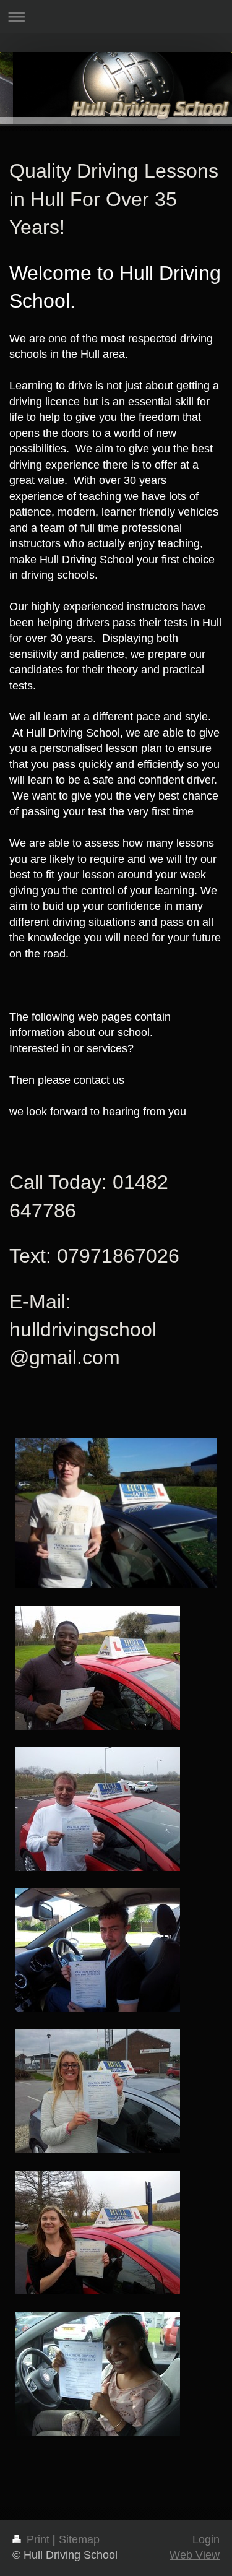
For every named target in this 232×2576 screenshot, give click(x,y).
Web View (195, 2555)
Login (206, 2539)
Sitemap (79, 2539)
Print (38, 2539)
